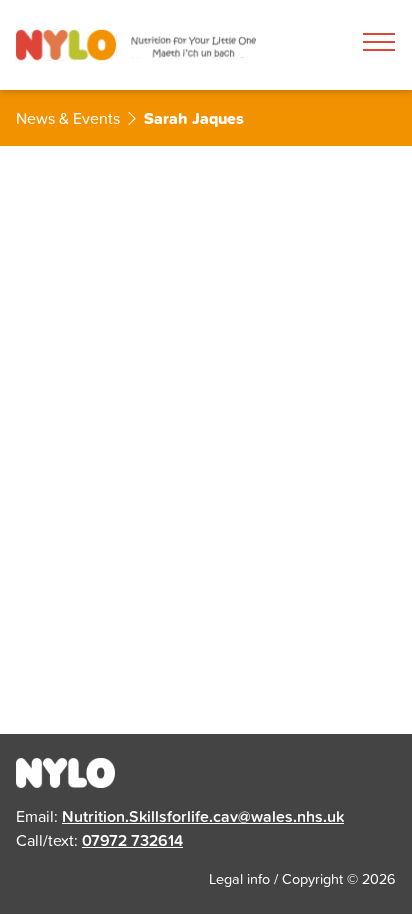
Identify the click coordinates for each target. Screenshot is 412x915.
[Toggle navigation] (379, 42)
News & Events (68, 118)
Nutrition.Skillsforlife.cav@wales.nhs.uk (203, 816)
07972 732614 (132, 840)
